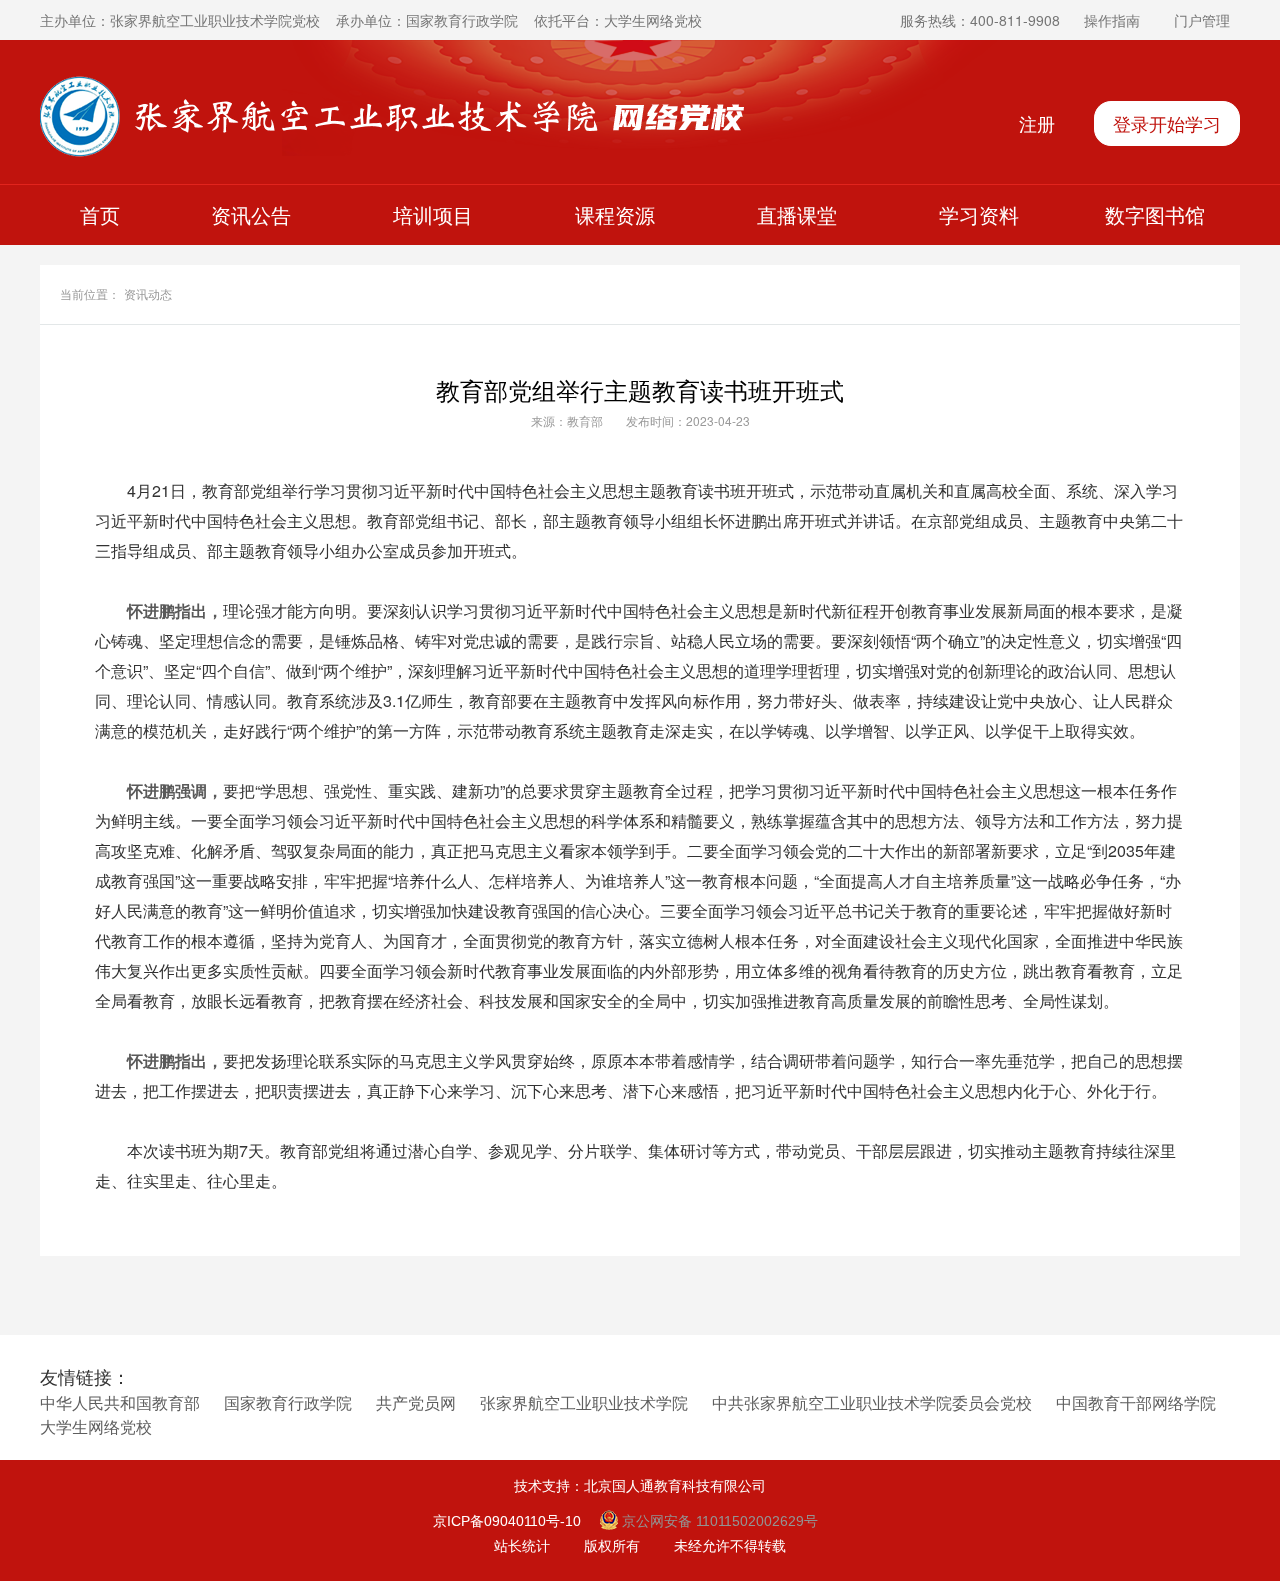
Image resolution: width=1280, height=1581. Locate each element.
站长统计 (522, 1546)
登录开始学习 (1167, 123)
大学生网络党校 (96, 1427)
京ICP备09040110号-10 (507, 1521)
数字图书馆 (1155, 214)
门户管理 (1202, 20)
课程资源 (615, 214)
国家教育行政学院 (288, 1403)
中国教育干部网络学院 (1136, 1403)
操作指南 (1112, 20)
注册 (1037, 123)
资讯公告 (251, 214)
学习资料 (979, 214)
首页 (100, 214)
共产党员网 (416, 1403)
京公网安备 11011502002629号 (718, 1521)
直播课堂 (797, 214)
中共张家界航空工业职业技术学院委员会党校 (872, 1403)
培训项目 (433, 214)
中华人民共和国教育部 (120, 1403)
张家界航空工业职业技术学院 (584, 1403)
